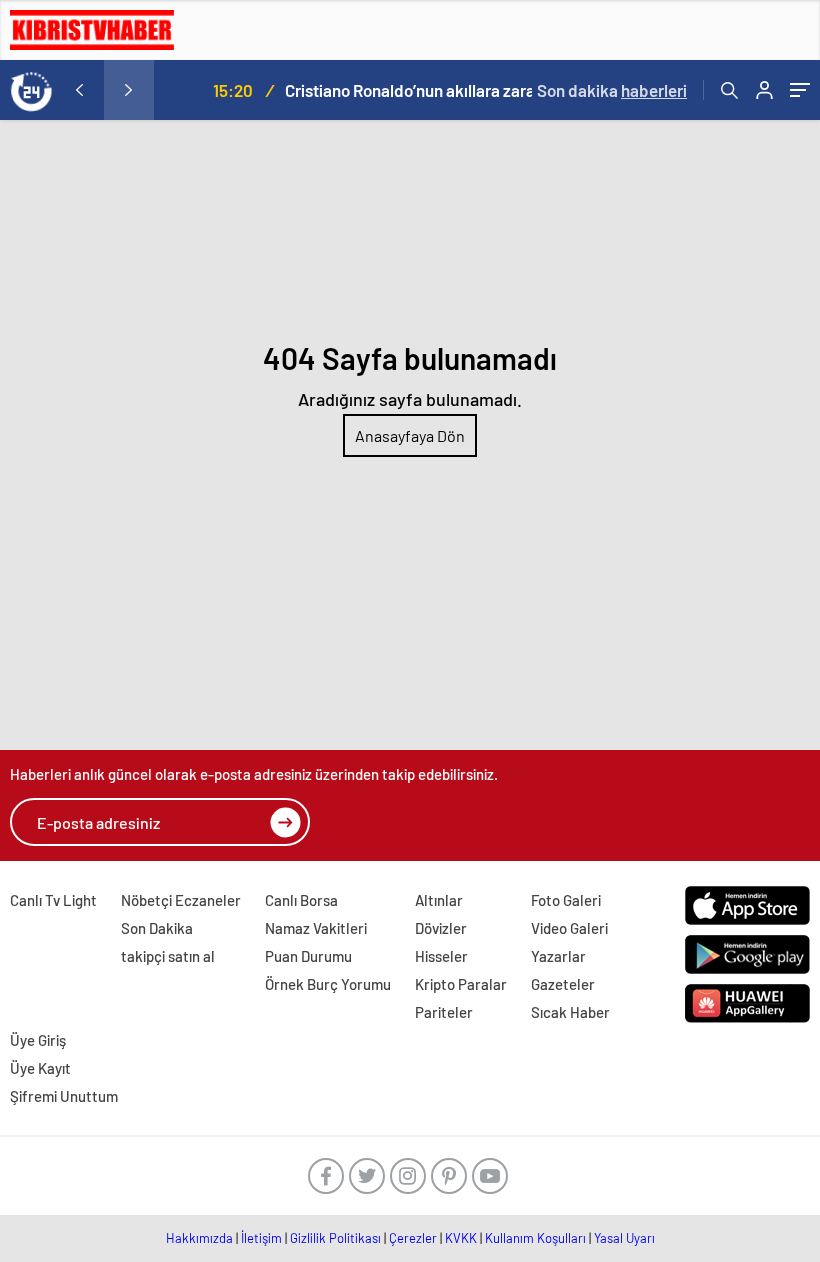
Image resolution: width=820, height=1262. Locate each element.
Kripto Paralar (461, 984)
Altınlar (439, 900)
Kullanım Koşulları (535, 1238)
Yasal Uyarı (624, 1238)
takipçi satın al (168, 956)
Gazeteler (563, 984)
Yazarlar (558, 956)
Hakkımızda (199, 1238)
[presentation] (79, 90)
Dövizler (441, 928)
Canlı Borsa (301, 900)
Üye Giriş (38, 1040)
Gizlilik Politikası (335, 1238)
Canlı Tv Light (53, 900)
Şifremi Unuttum (64, 1096)
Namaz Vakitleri (316, 928)
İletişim (261, 1238)
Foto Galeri (566, 900)
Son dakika (612, 90)
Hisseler (441, 956)
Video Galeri (569, 928)
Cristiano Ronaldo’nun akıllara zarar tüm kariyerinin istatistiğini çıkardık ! (391, 90)
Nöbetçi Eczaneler (181, 900)
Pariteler (444, 1012)
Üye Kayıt (40, 1068)
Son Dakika (157, 928)
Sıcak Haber (570, 1012)
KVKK (461, 1238)
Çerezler (413, 1238)
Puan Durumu (308, 956)
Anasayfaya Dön (410, 435)
